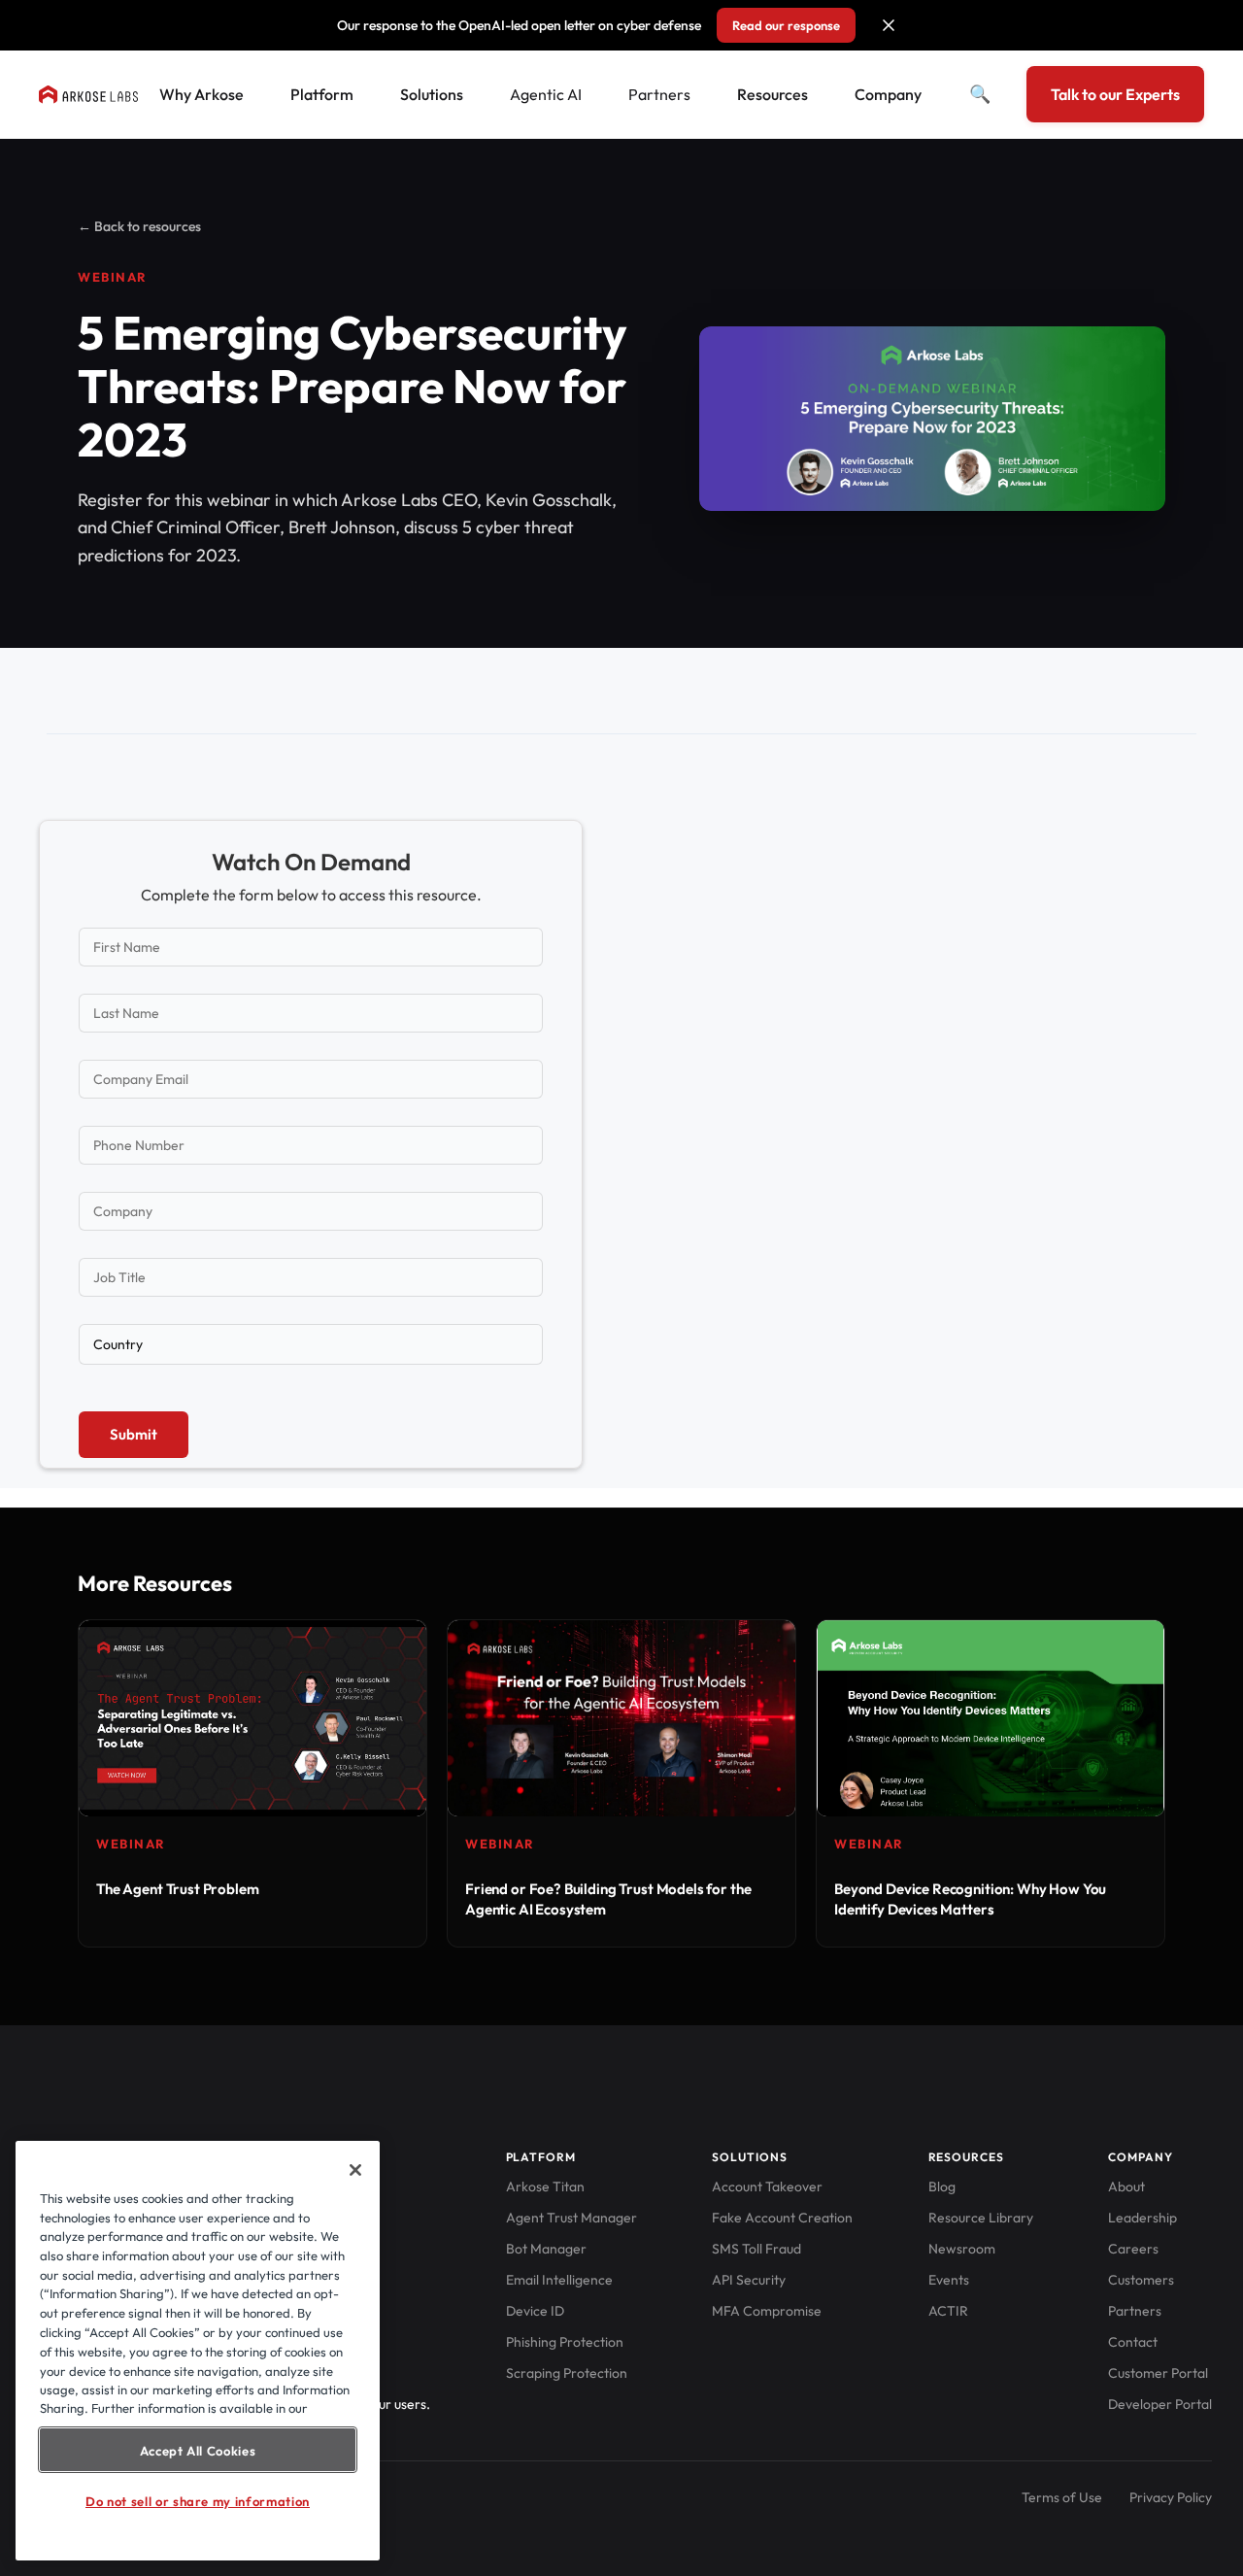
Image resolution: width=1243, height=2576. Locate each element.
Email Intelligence (559, 2280)
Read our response (786, 25)
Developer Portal (1160, 2404)
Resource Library (981, 2218)
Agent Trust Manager (571, 2218)
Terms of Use (1062, 2497)
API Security (749, 2280)
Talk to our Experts (1115, 94)
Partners (659, 94)
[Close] (355, 2170)
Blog (942, 2186)
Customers (1141, 2280)
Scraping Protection (567, 2373)
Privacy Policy (1171, 2497)
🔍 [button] (980, 94)
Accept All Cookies (198, 2450)
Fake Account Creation (782, 2218)
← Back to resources (139, 226)
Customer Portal (1158, 2373)
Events (949, 2280)
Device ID (535, 2311)
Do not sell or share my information (198, 2501)
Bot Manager (546, 2249)
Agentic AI (546, 94)
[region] (198, 2351)
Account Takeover (767, 2186)
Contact (1133, 2342)
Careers (1133, 2249)
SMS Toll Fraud (756, 2249)
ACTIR (948, 2311)
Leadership (1142, 2218)
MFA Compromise (767, 2311)
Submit (134, 1434)
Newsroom (962, 2249)
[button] (889, 25)
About (1126, 2186)
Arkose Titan (545, 2186)
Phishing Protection (565, 2342)
